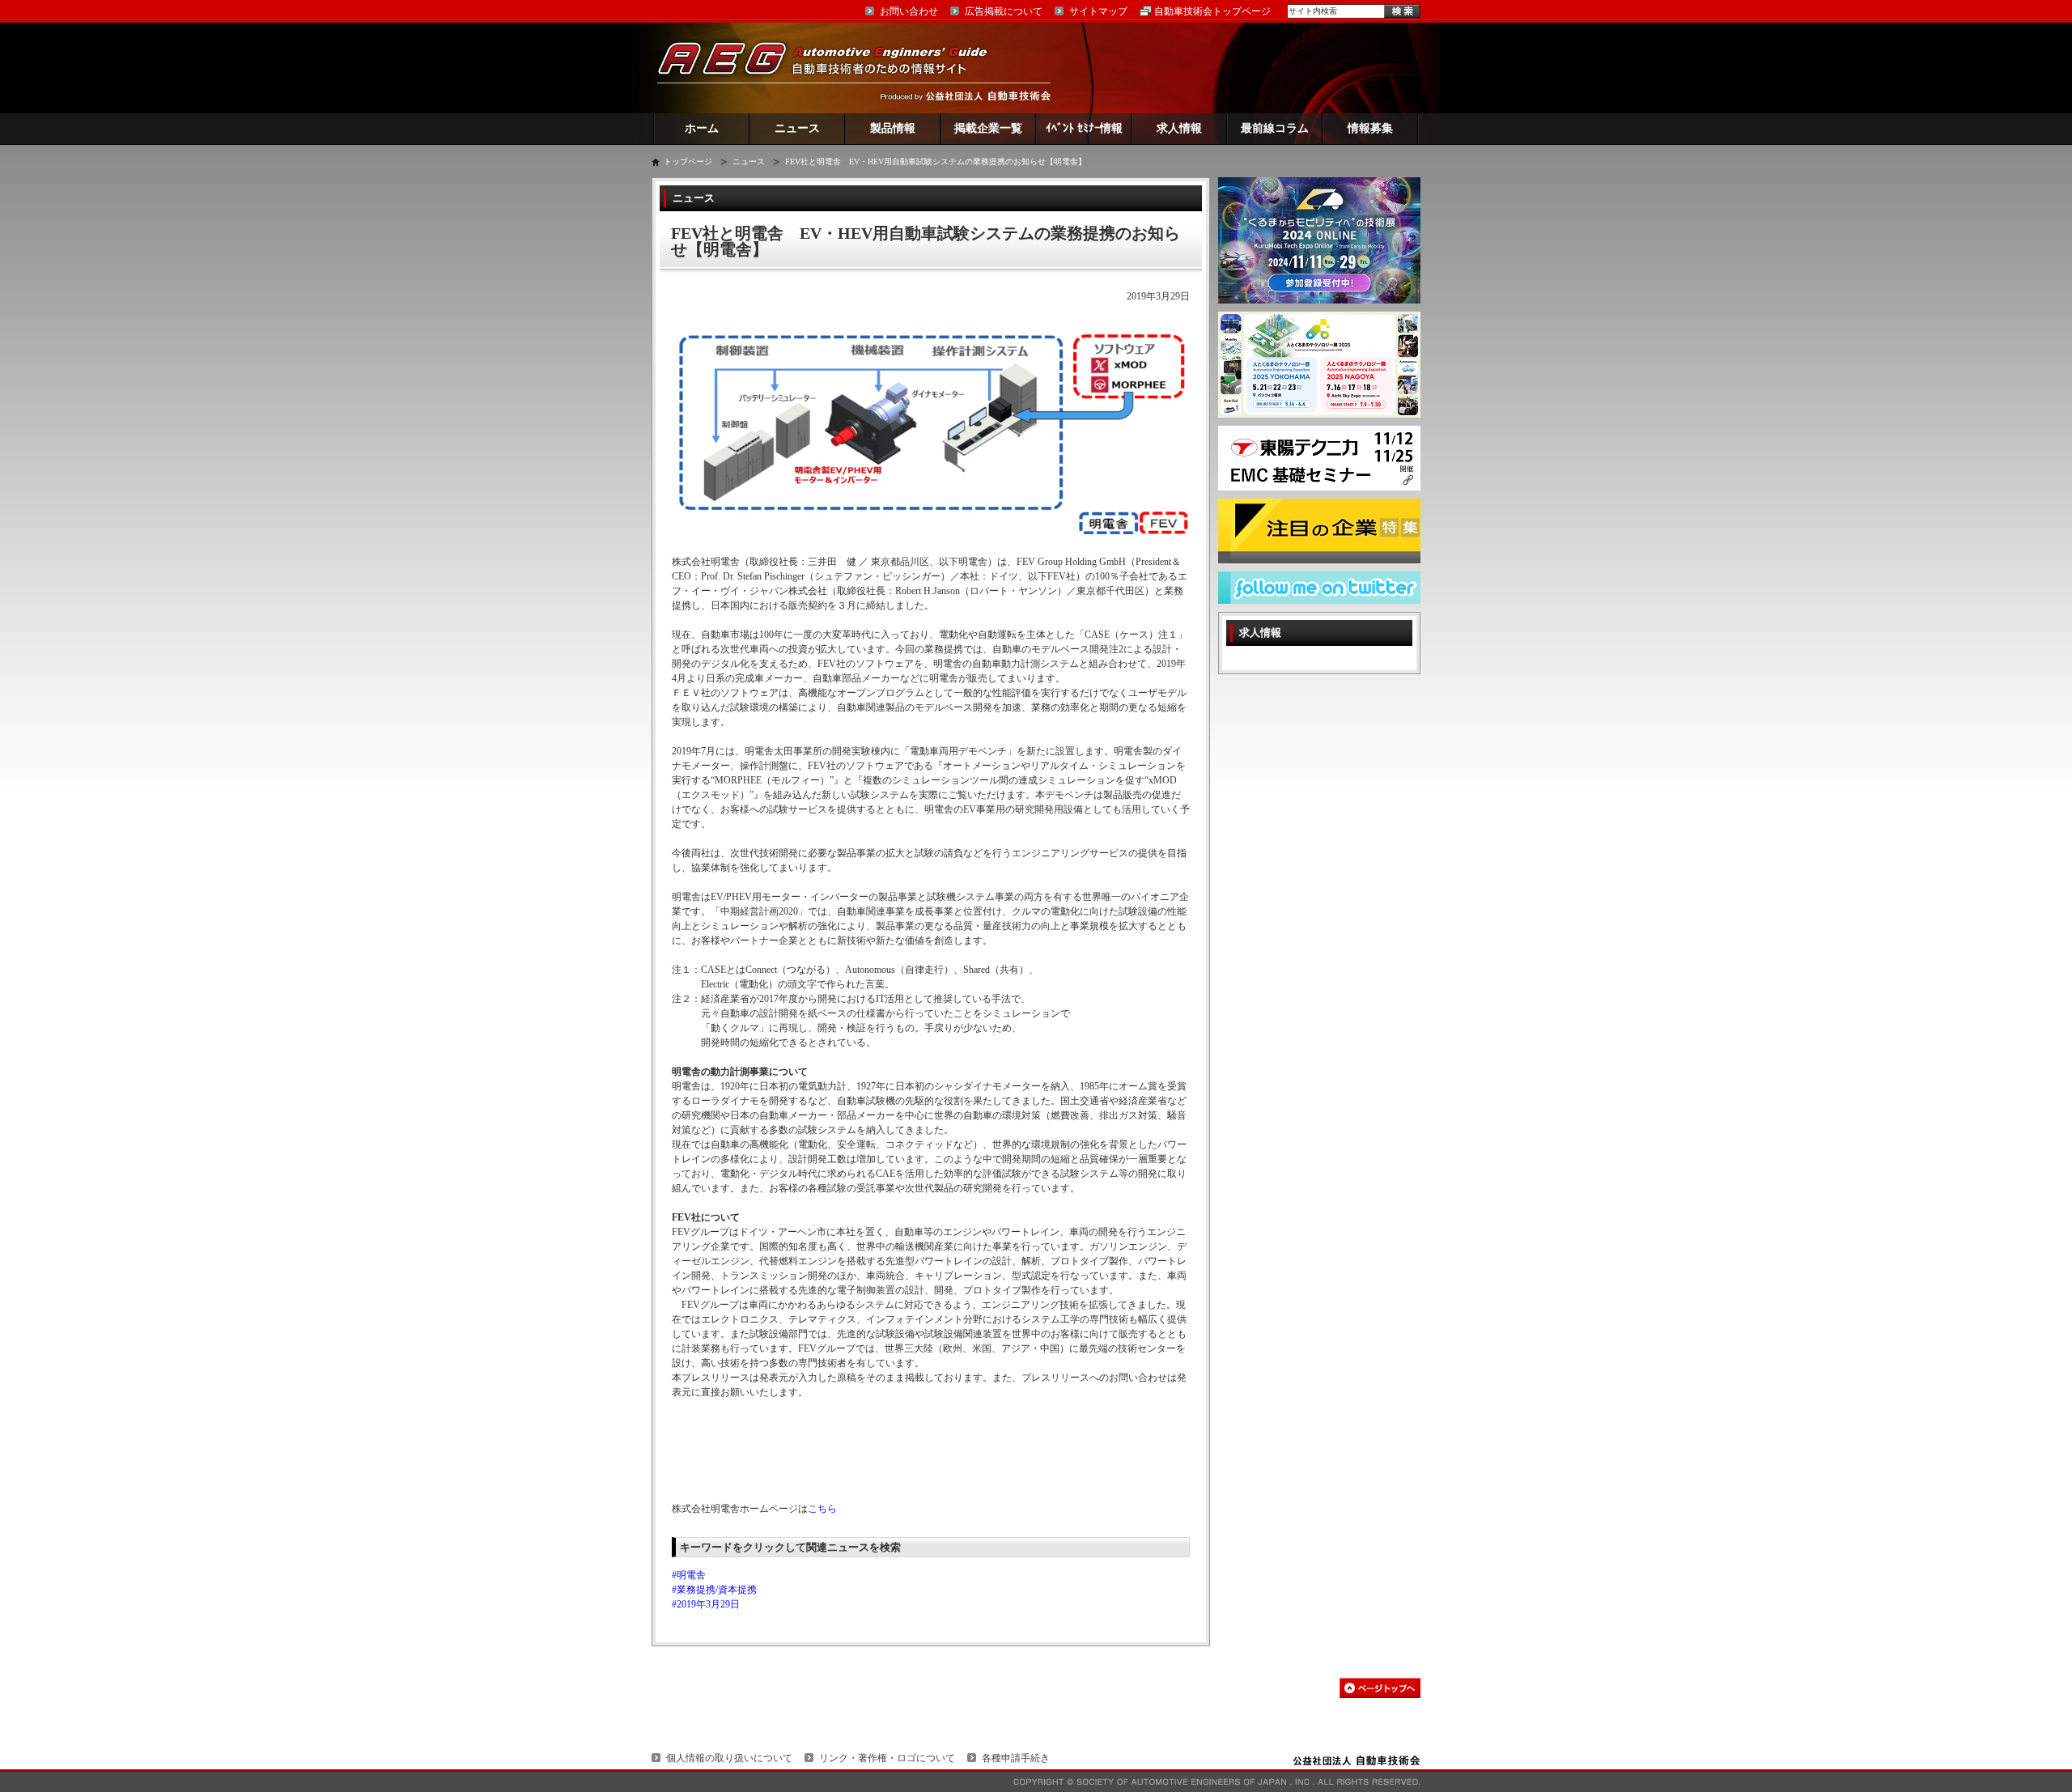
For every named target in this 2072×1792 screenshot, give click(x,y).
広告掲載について (1004, 11)
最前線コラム (1275, 128)
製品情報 (893, 128)
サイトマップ (1098, 11)
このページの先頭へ (1380, 1688)
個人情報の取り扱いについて (729, 1758)
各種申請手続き (1016, 1758)
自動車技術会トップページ (1212, 11)
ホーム (702, 128)
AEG (833, 68)
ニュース (797, 128)
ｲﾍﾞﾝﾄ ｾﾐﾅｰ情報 (1084, 128)
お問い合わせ (909, 11)
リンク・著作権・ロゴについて (887, 1758)
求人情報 (1179, 128)
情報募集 (1370, 128)
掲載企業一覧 (988, 128)
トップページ (688, 161)
